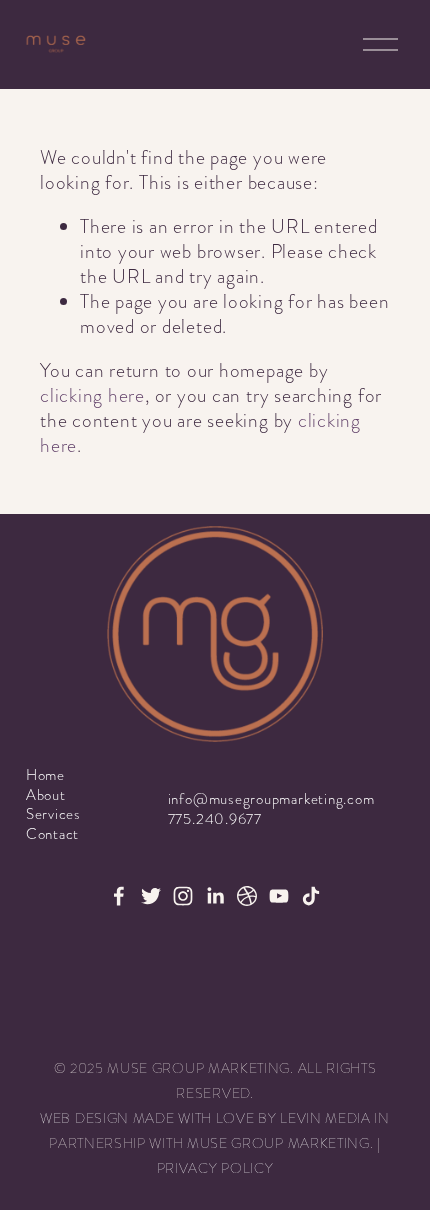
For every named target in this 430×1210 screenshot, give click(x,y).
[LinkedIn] (215, 896)
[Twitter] (151, 896)
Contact (52, 834)
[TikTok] (311, 896)
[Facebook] (119, 896)
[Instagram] (183, 896)
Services (53, 814)
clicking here (92, 395)
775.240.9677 (215, 819)
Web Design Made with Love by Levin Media (205, 1118)
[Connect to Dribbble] (247, 896)
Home (45, 775)
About (46, 795)
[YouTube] (279, 896)
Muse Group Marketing (278, 1143)
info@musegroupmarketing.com (271, 799)
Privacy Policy (215, 1168)
